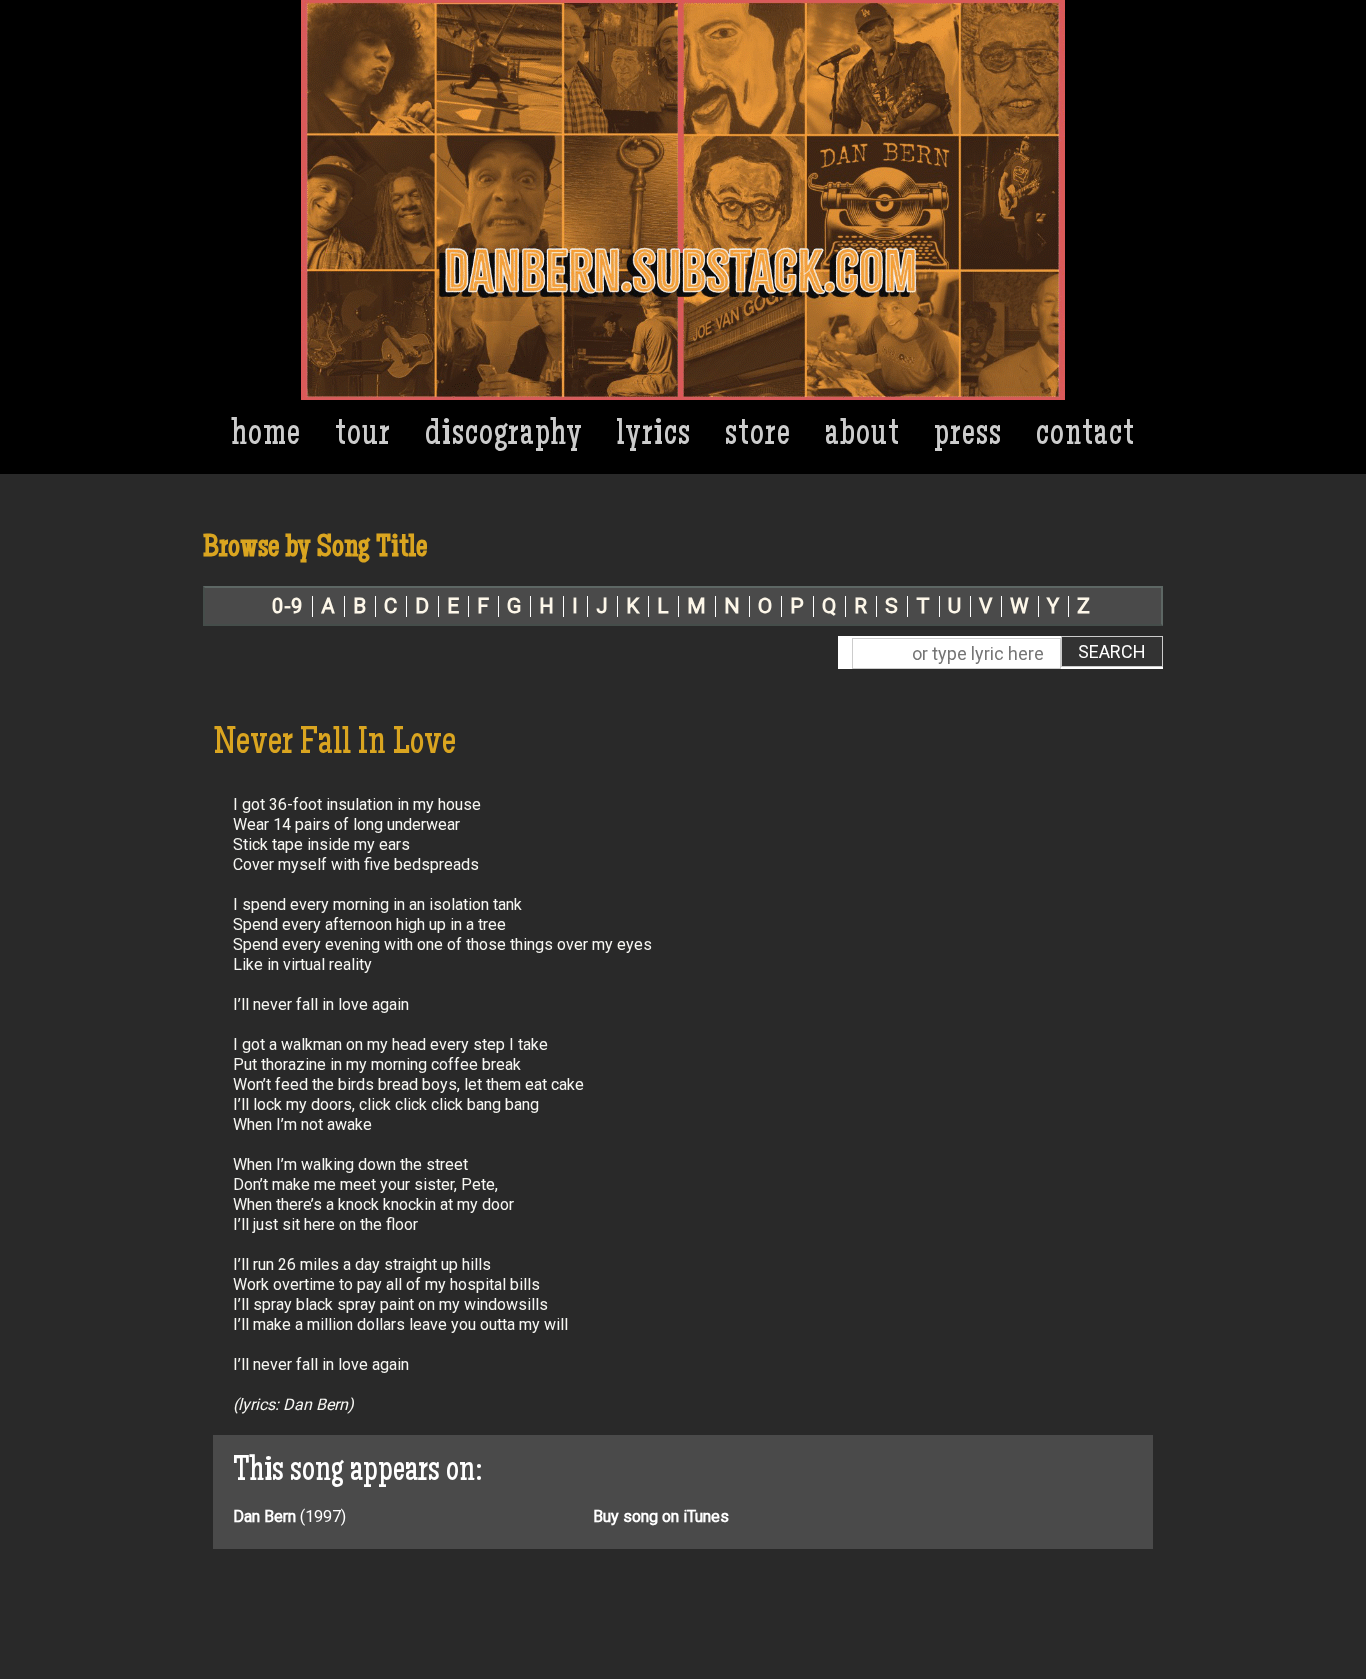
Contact (1085, 436)
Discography (504, 436)
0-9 (287, 606)
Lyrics (654, 436)
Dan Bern (264, 1516)
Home (266, 436)
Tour (363, 436)
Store (758, 436)
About (862, 436)
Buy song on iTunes (661, 1516)
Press (968, 436)
